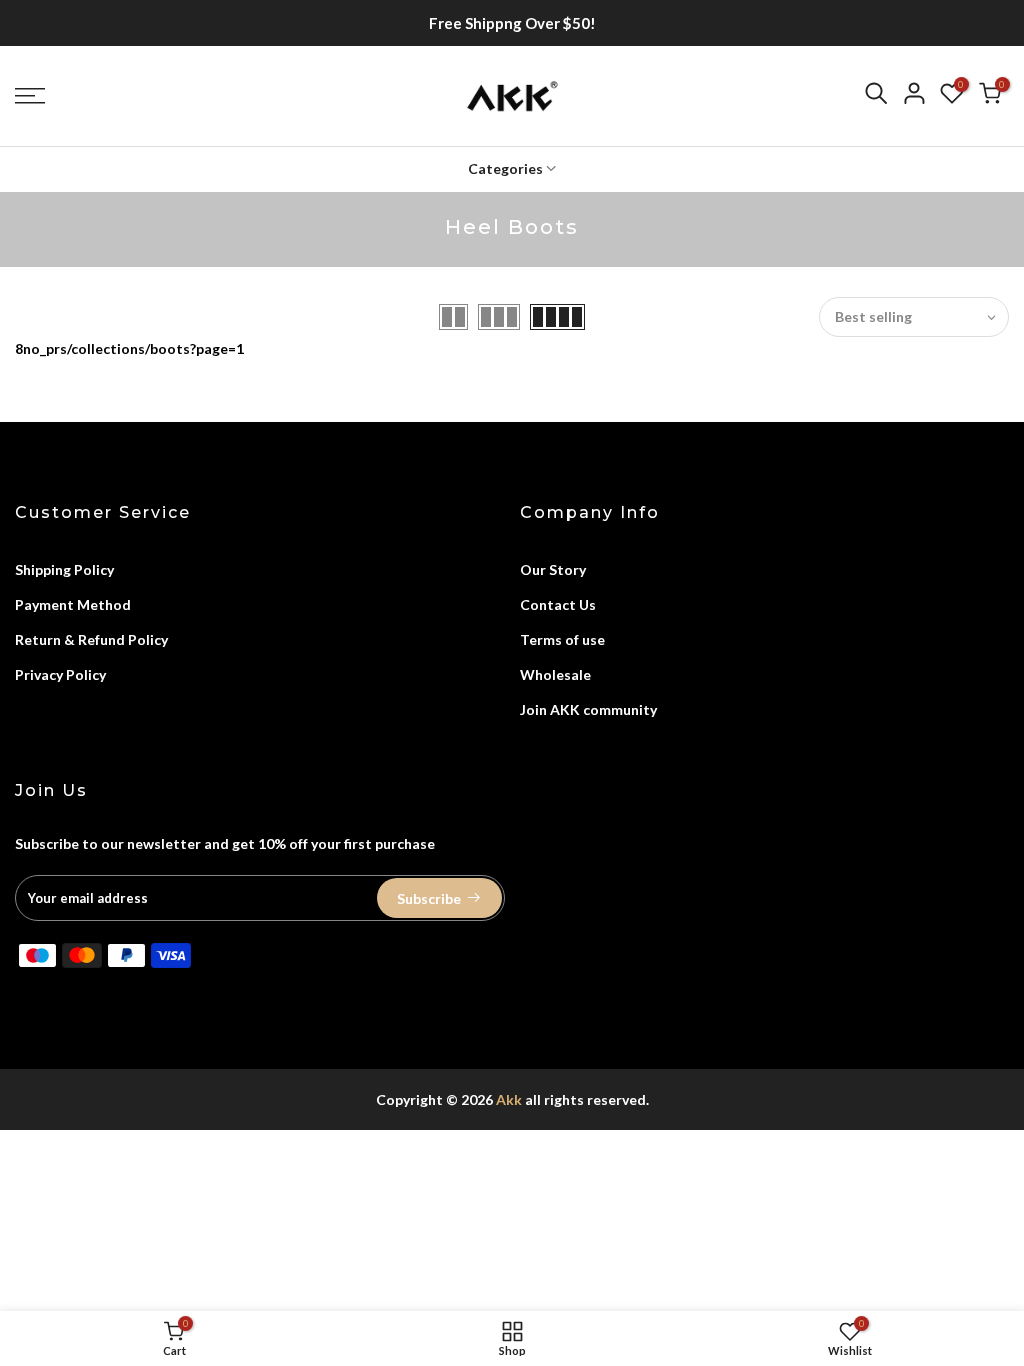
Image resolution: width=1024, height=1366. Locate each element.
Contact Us (558, 604)
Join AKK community (588, 709)
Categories (505, 168)
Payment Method (73, 604)
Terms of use (562, 639)
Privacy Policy (60, 674)
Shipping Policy (64, 569)
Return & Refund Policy (91, 639)
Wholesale (555, 674)
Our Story (553, 569)
